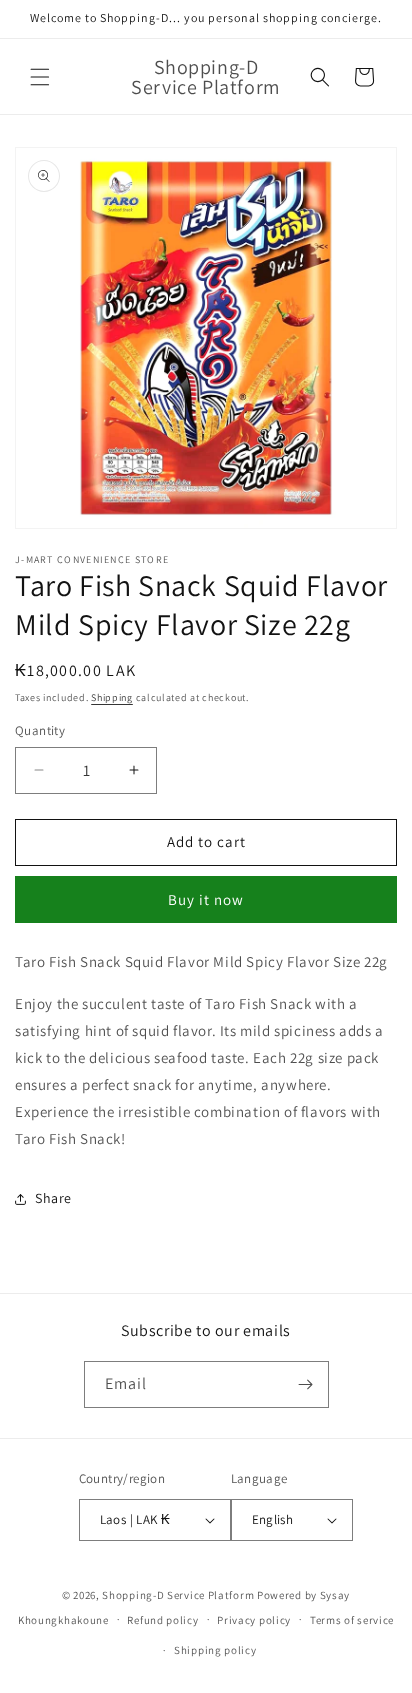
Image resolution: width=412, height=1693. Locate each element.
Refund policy (162, 1620)
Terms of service (352, 1620)
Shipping (112, 697)
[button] (40, 77)
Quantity (40, 730)
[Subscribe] (306, 1384)
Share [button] (53, 1198)
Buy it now (206, 899)
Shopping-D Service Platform (178, 1595)
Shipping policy (215, 1650)
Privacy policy (254, 1620)
